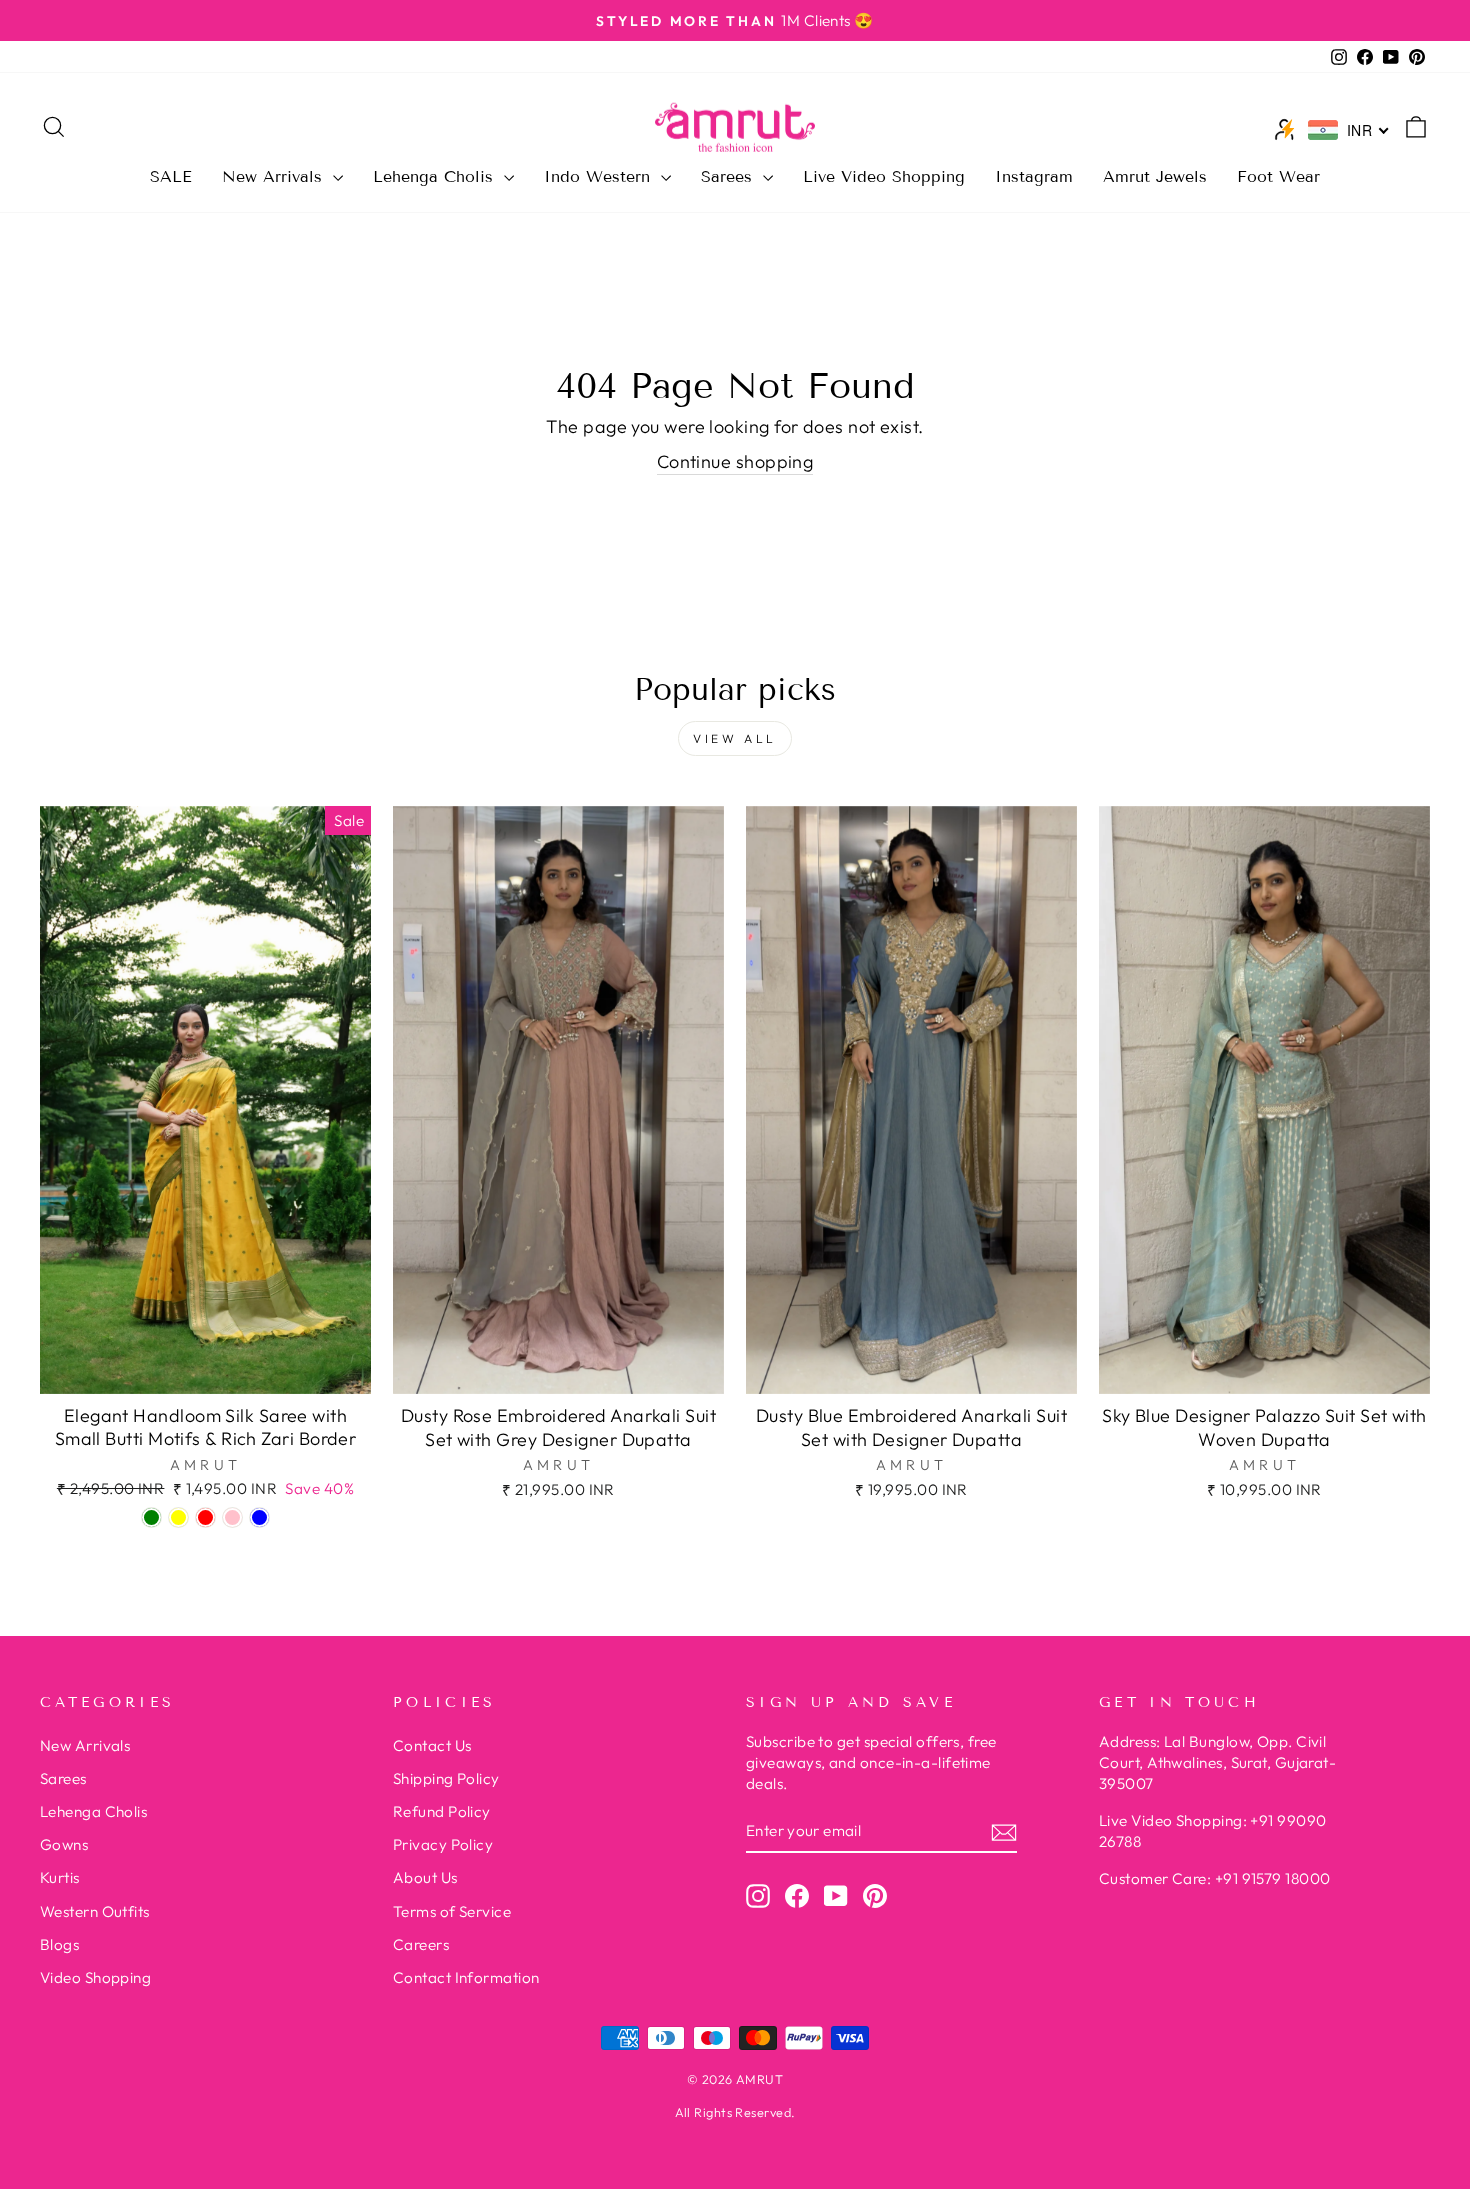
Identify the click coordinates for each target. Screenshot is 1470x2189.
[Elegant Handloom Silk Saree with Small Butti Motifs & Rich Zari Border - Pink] (232, 1517)
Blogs (59, 1944)
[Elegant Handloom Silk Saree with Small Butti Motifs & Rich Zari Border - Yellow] (178, 1517)
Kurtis (60, 1877)
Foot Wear (1278, 176)
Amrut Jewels (1155, 176)
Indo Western (600, 176)
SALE (171, 176)
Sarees (729, 176)
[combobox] (1349, 130)
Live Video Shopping (884, 176)
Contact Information (466, 1977)
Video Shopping (95, 1977)
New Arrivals (275, 176)
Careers (421, 1944)
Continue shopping (735, 461)
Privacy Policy (443, 1844)
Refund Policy (442, 1811)
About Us (425, 1877)
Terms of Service (452, 1911)
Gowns (64, 1844)
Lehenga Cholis (436, 176)
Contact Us (432, 1745)
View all (735, 738)
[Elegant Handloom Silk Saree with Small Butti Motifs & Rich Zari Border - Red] (205, 1517)
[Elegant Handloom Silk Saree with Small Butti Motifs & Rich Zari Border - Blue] (259, 1517)
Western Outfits (95, 1911)
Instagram (1034, 176)
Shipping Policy (446, 1778)
